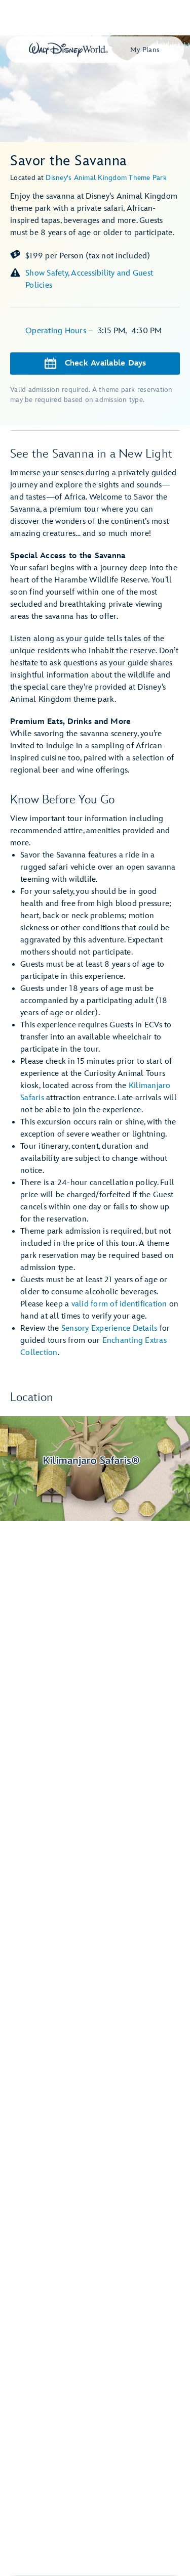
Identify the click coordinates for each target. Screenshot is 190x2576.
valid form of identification (119, 1304)
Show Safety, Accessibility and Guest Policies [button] (89, 279)
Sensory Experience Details (109, 1328)
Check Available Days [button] (106, 363)
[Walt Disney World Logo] (68, 50)
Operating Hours (57, 331)
